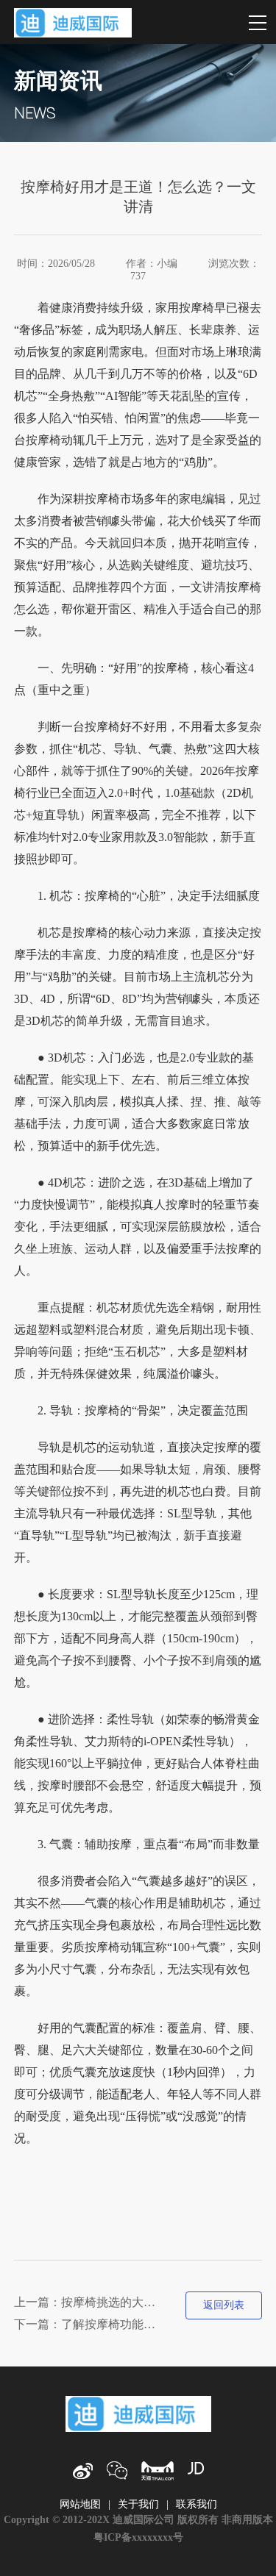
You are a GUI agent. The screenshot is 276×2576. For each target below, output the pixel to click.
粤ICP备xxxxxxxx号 (138, 2537)
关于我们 (138, 2504)
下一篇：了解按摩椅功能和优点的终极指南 (89, 2324)
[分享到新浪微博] (82, 2471)
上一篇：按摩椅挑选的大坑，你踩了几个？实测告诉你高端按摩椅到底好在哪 (89, 2302)
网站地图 (80, 2504)
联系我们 (197, 2504)
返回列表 (224, 2305)
